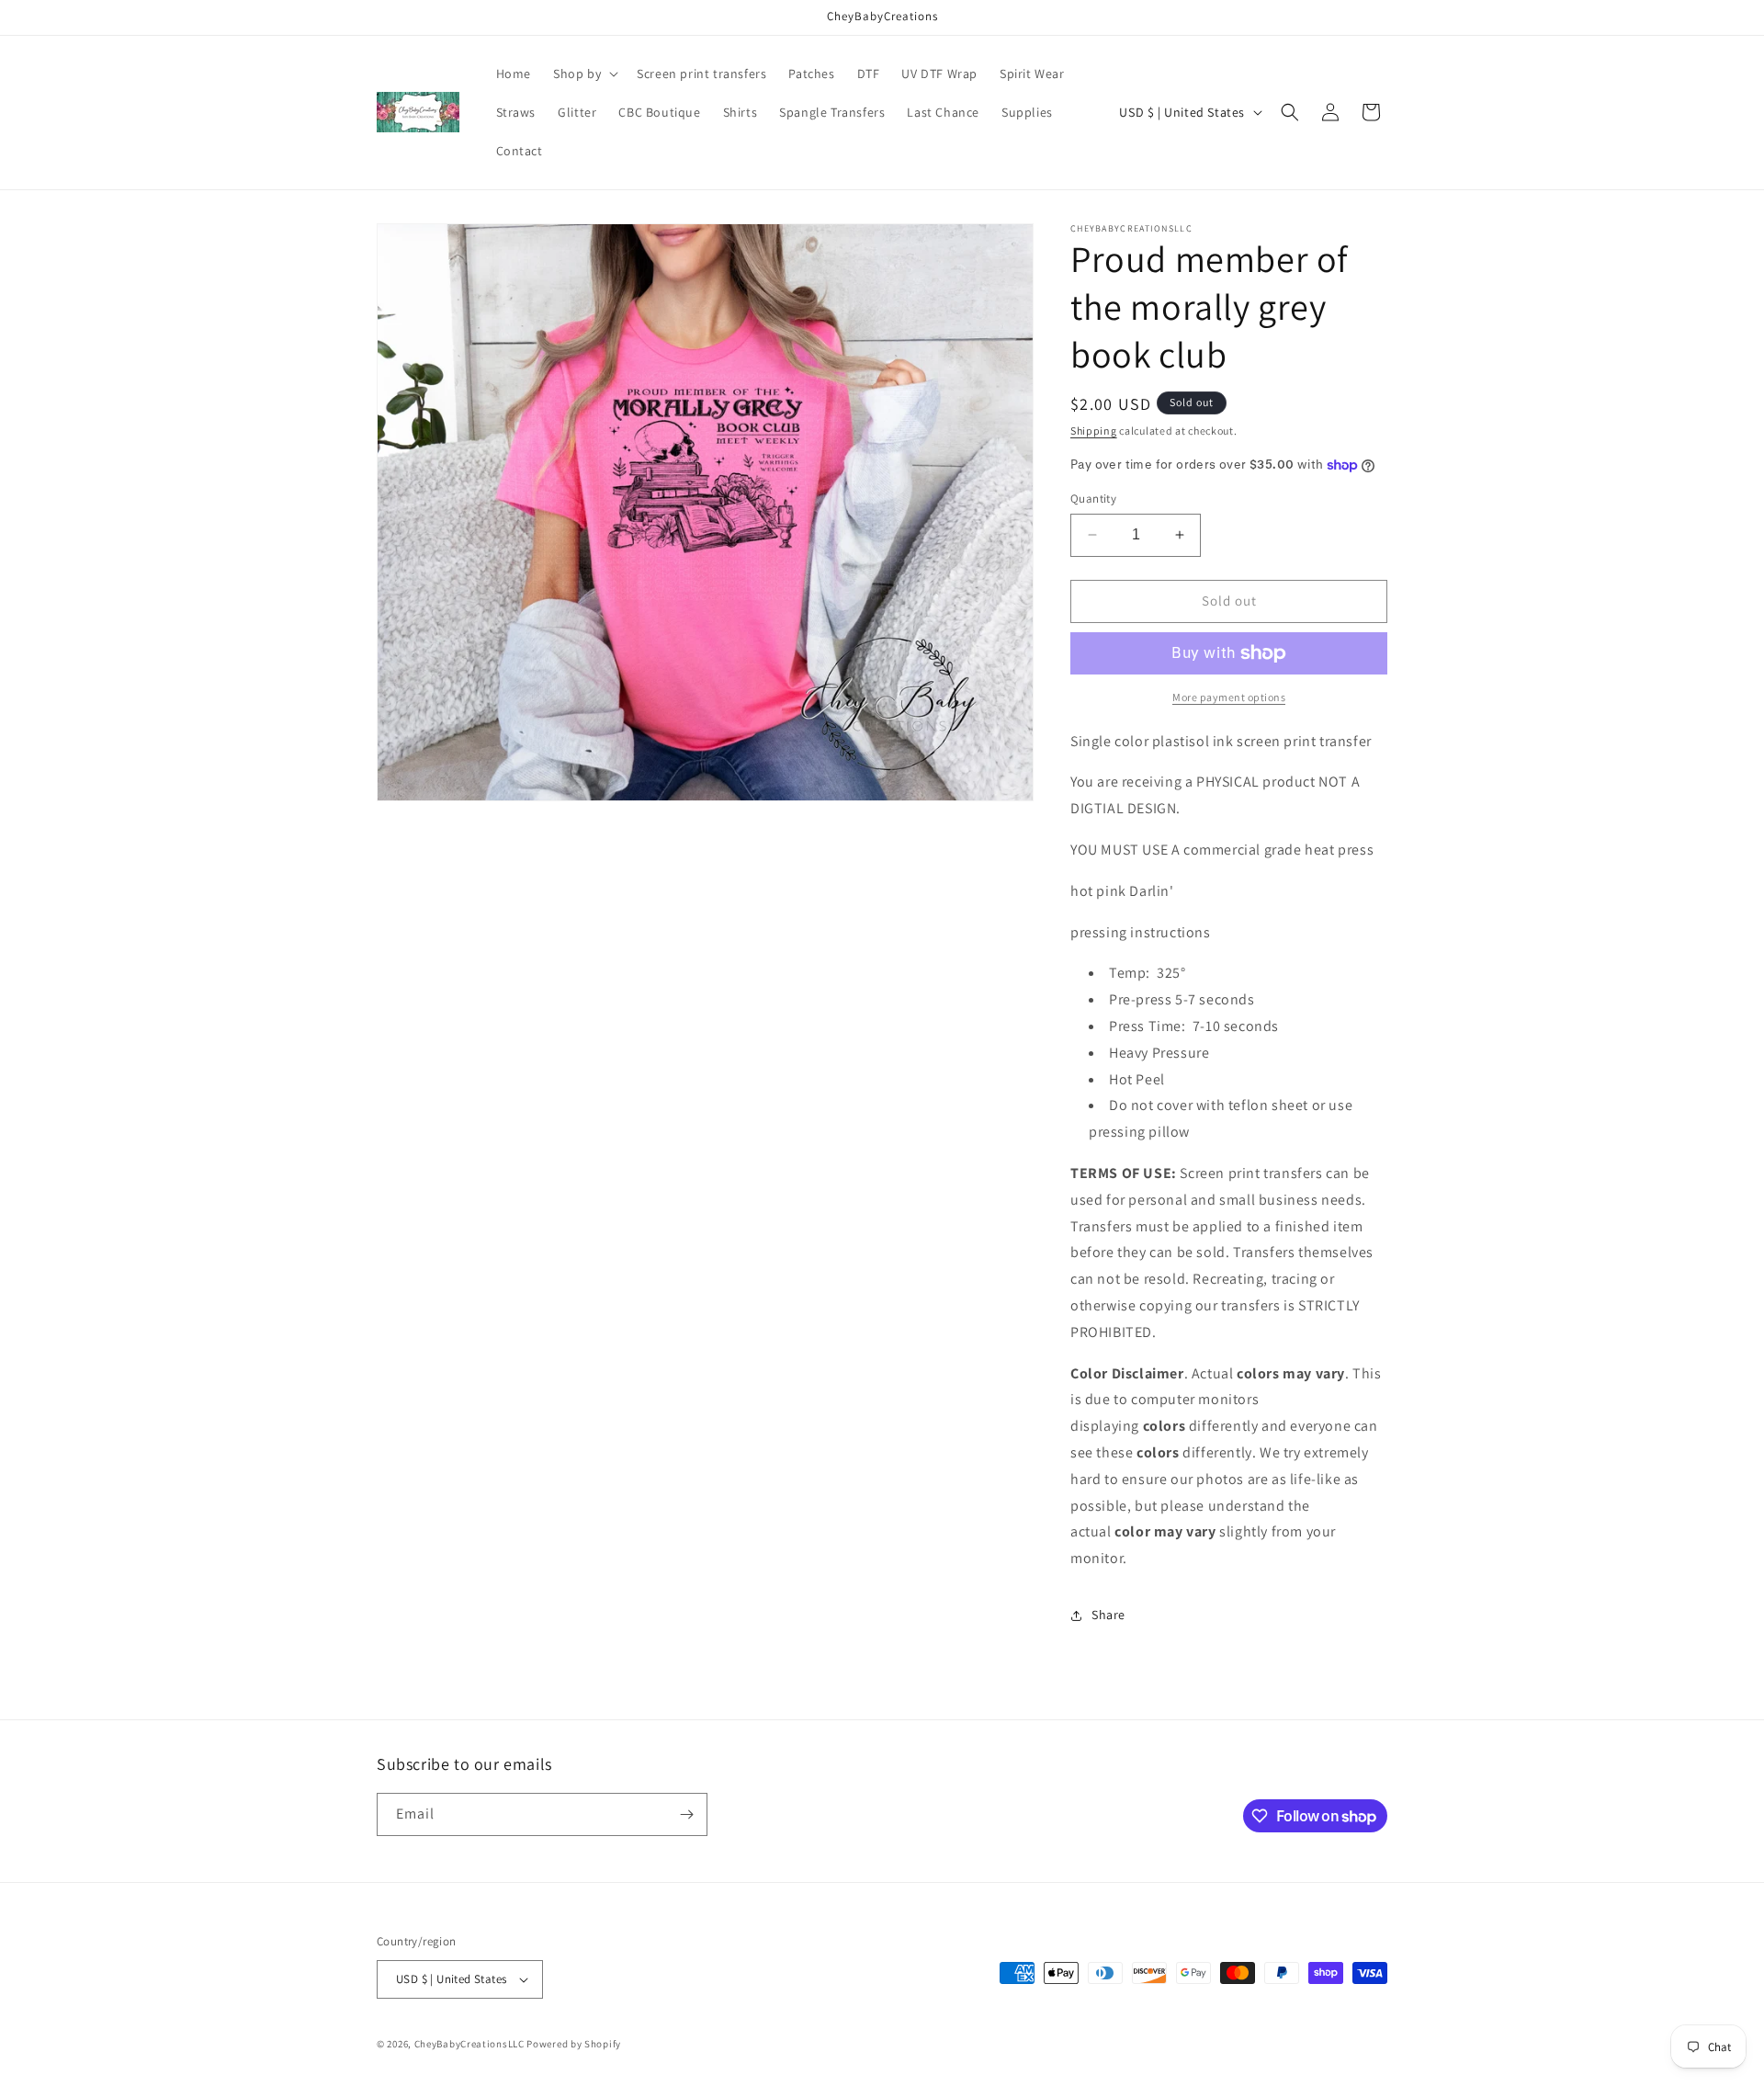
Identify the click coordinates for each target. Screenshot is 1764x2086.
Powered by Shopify (574, 2044)
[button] (584, 74)
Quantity (1093, 499)
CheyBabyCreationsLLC (469, 2044)
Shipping (1094, 431)
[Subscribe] (686, 1814)
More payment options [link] (1229, 697)
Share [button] (1108, 1615)
